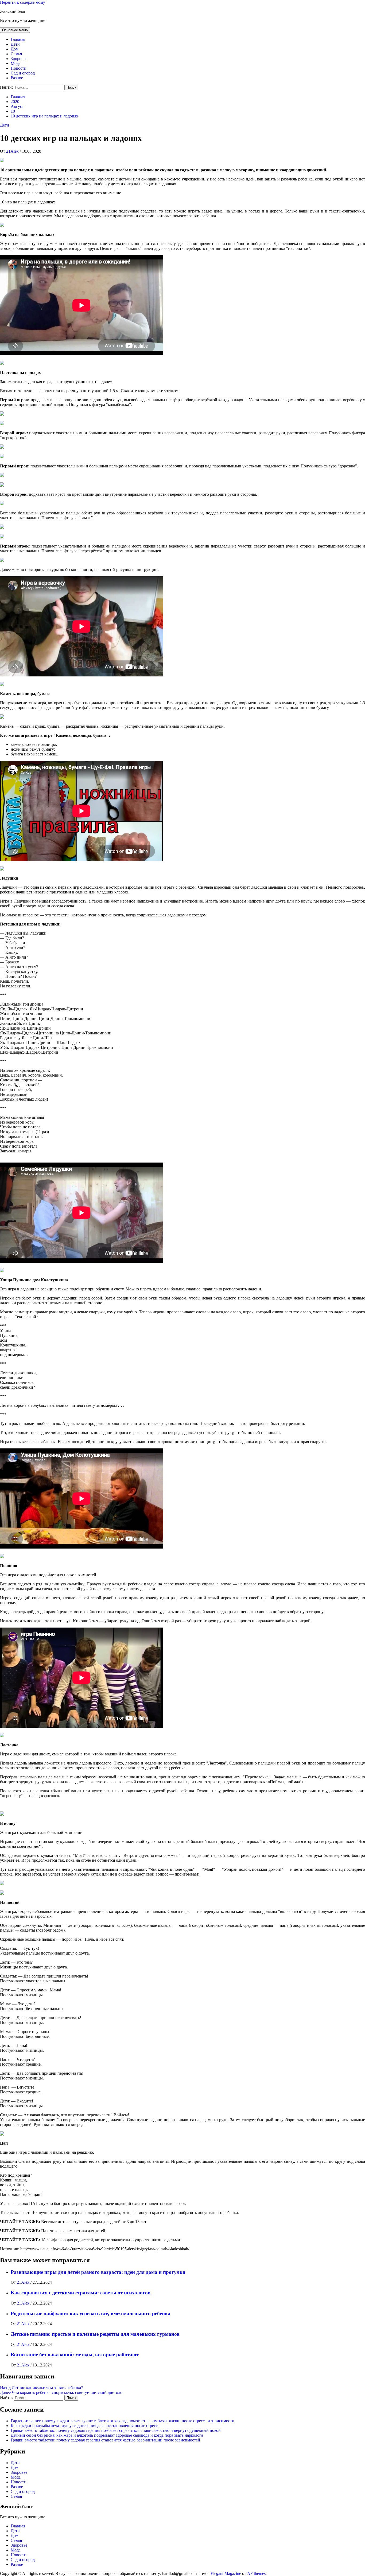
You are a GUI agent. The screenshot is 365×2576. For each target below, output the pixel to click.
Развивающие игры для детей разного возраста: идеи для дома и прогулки (98, 2272)
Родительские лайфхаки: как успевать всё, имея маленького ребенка (91, 2313)
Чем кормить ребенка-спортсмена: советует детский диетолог (62, 2392)
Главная (18, 39)
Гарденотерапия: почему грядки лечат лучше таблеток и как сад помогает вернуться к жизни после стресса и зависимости (123, 2421)
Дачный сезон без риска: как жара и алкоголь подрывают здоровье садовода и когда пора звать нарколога (107, 2435)
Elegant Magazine (226, 2573)
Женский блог (13, 11)
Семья (16, 54)
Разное (17, 78)
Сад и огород (23, 73)
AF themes (256, 2573)
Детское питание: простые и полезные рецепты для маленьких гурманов (95, 2334)
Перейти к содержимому (23, 2)
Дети (15, 44)
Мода (16, 63)
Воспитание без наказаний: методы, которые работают (75, 2355)
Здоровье (19, 59)
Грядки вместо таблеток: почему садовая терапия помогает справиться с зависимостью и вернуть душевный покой (116, 2430)
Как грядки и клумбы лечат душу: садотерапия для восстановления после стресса (85, 2426)
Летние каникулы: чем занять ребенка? (41, 2388)
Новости (19, 68)
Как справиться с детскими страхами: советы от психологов (81, 2293)
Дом (15, 49)
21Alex (13, 151)
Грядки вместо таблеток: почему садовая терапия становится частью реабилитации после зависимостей (105, 2440)
